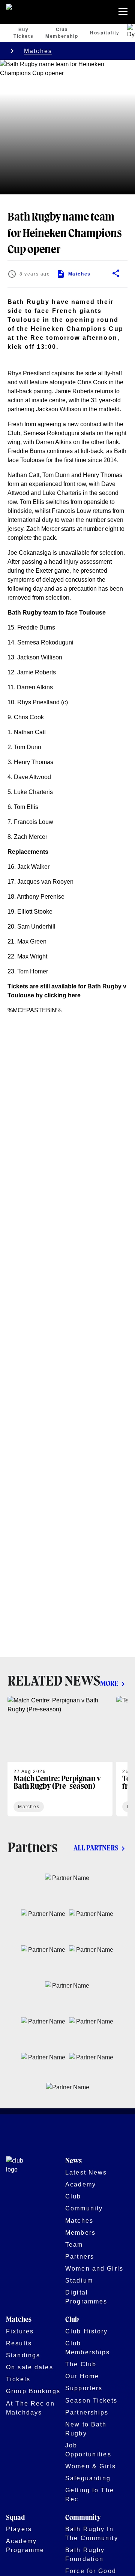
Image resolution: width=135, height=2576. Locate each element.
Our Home (82, 2376)
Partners (80, 2256)
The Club (81, 2364)
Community (84, 2208)
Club (73, 2196)
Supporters (84, 2388)
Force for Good (91, 2571)
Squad (15, 2518)
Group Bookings (33, 2391)
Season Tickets (91, 2400)
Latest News (86, 2172)
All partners (96, 1848)
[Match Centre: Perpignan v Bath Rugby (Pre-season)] (60, 1756)
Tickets (18, 2379)
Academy (81, 2184)
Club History (87, 2331)
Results (19, 2343)
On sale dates (30, 2367)
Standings (23, 2355)
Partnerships (87, 2412)
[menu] (124, 12)
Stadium (79, 2280)
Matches (38, 51)
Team (74, 2244)
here (74, 995)
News (73, 2161)
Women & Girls (91, 2466)
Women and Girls (94, 2268)
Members (80, 2232)
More (109, 1684)
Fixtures (20, 2331)
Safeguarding (88, 2478)
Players (19, 2529)
